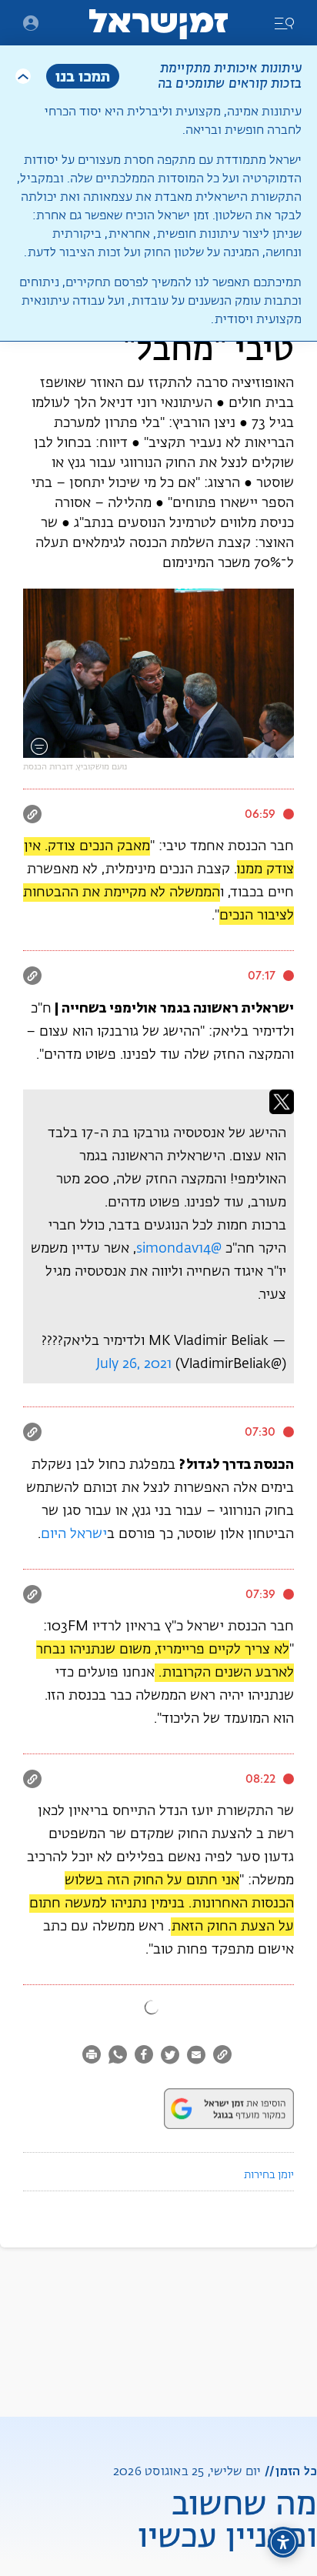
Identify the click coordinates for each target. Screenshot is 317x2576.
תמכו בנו (83, 76)
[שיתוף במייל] (196, 2057)
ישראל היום (74, 1534)
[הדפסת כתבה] (93, 2057)
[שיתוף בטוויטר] (170, 2057)
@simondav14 (179, 1249)
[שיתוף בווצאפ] (118, 2057)
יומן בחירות (269, 2175)
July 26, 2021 (134, 1364)
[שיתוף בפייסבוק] (144, 2057)
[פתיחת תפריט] (31, 23)
